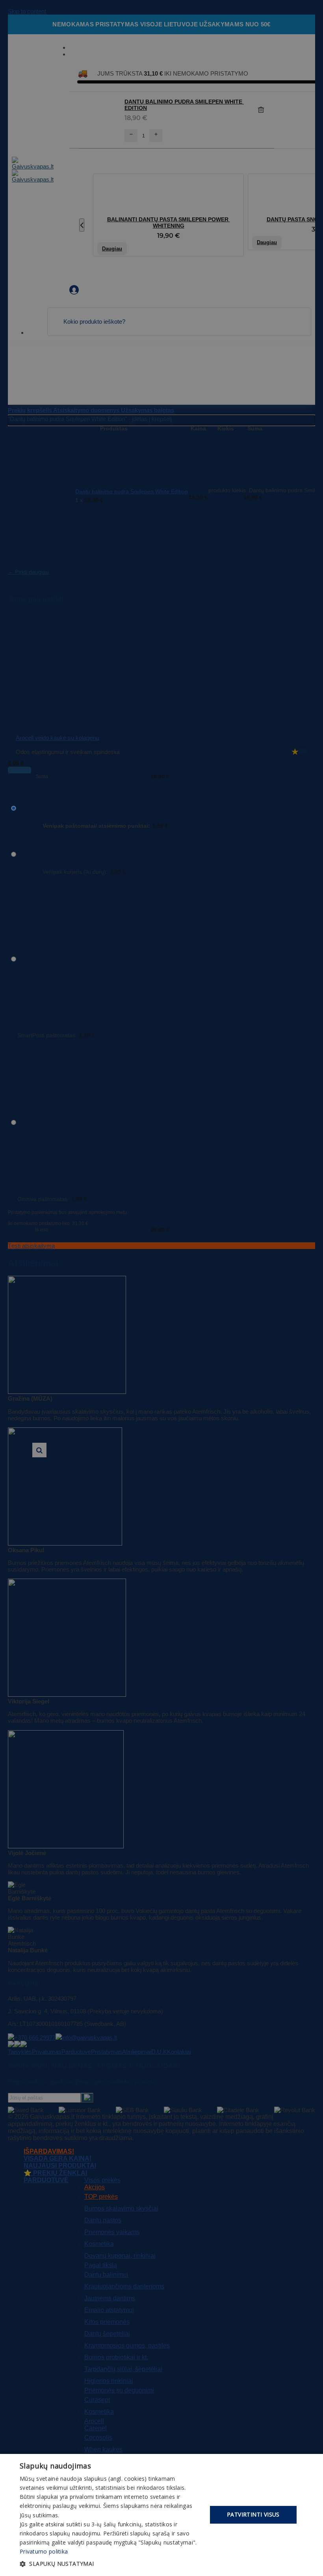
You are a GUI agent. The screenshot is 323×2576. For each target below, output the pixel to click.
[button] (111, 2564)
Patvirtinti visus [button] (253, 2514)
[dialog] (161, 2515)
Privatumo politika (44, 2551)
